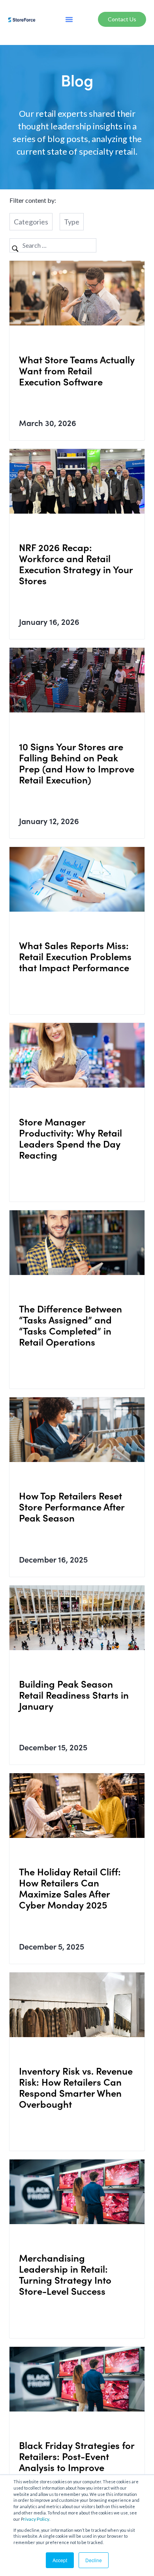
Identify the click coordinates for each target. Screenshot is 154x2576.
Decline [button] (94, 2560)
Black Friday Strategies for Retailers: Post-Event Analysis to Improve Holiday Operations (77, 2461)
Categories (31, 222)
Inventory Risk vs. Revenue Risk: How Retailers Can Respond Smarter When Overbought (76, 2087)
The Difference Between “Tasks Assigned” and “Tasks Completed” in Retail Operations (70, 1325)
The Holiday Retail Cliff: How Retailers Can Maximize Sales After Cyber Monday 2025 (70, 1888)
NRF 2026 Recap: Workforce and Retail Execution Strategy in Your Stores (76, 564)
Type (72, 222)
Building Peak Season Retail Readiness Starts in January (74, 1695)
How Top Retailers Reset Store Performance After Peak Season (72, 1506)
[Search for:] (53, 245)
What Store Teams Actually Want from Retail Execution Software (77, 370)
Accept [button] (60, 2560)
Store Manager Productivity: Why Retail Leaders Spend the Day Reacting (70, 1138)
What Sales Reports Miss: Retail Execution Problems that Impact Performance (75, 956)
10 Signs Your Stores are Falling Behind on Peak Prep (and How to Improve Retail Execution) (77, 763)
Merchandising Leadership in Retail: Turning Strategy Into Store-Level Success (65, 2274)
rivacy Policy (36, 2519)
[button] (69, 19)
